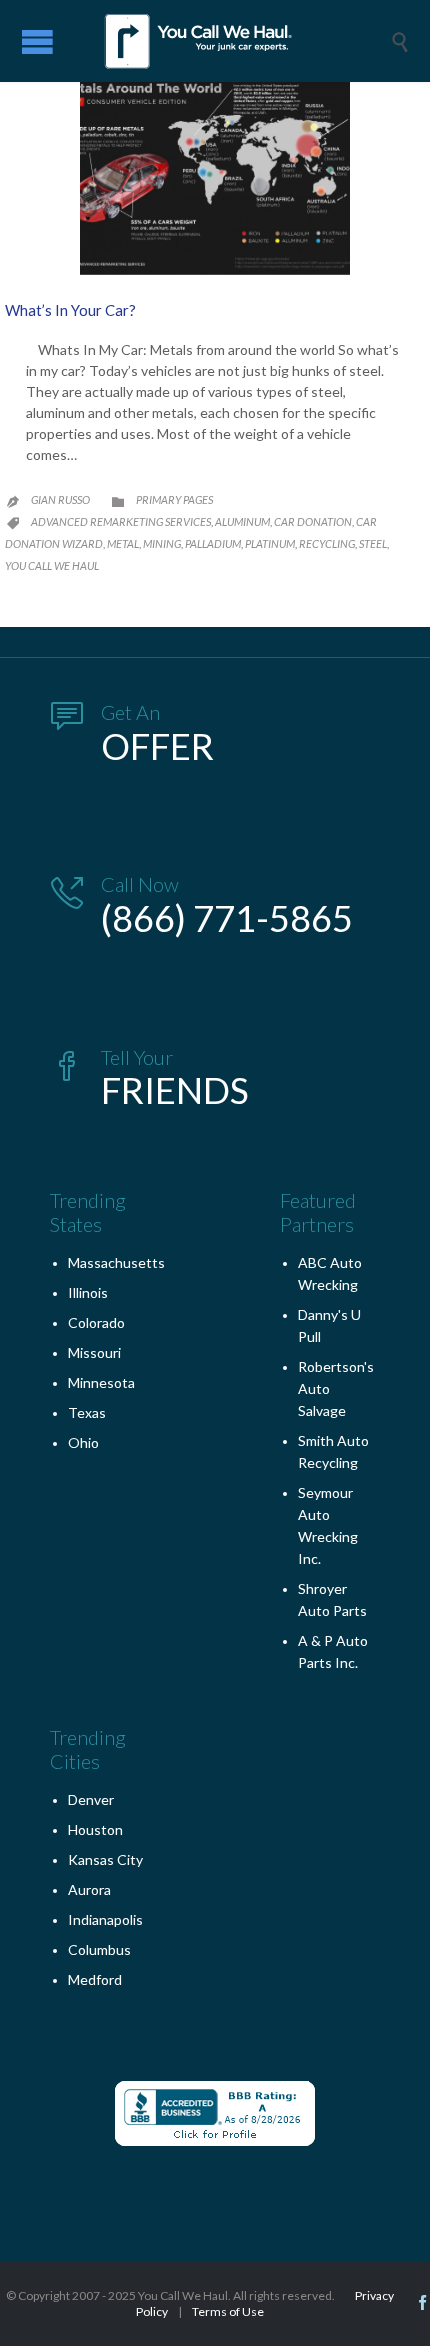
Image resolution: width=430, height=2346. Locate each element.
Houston (95, 1829)
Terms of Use (228, 2311)
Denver (91, 1799)
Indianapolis (105, 1919)
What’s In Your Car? (70, 310)
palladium (213, 543)
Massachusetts (116, 1262)
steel (373, 543)
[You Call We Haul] (230, 41)
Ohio (83, 1442)
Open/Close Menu (37, 41)
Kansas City (105, 1859)
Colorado (96, 1322)
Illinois (88, 1292)
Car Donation (313, 521)
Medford (95, 1979)
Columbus (99, 1949)
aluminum (242, 521)
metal (123, 543)
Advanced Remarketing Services (121, 521)
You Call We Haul (52, 565)
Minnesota (101, 1382)
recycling (327, 543)
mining (162, 543)
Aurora (89, 1889)
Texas (87, 1412)
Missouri (94, 1352)
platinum (270, 543)
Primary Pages (174, 499)
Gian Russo (60, 499)
